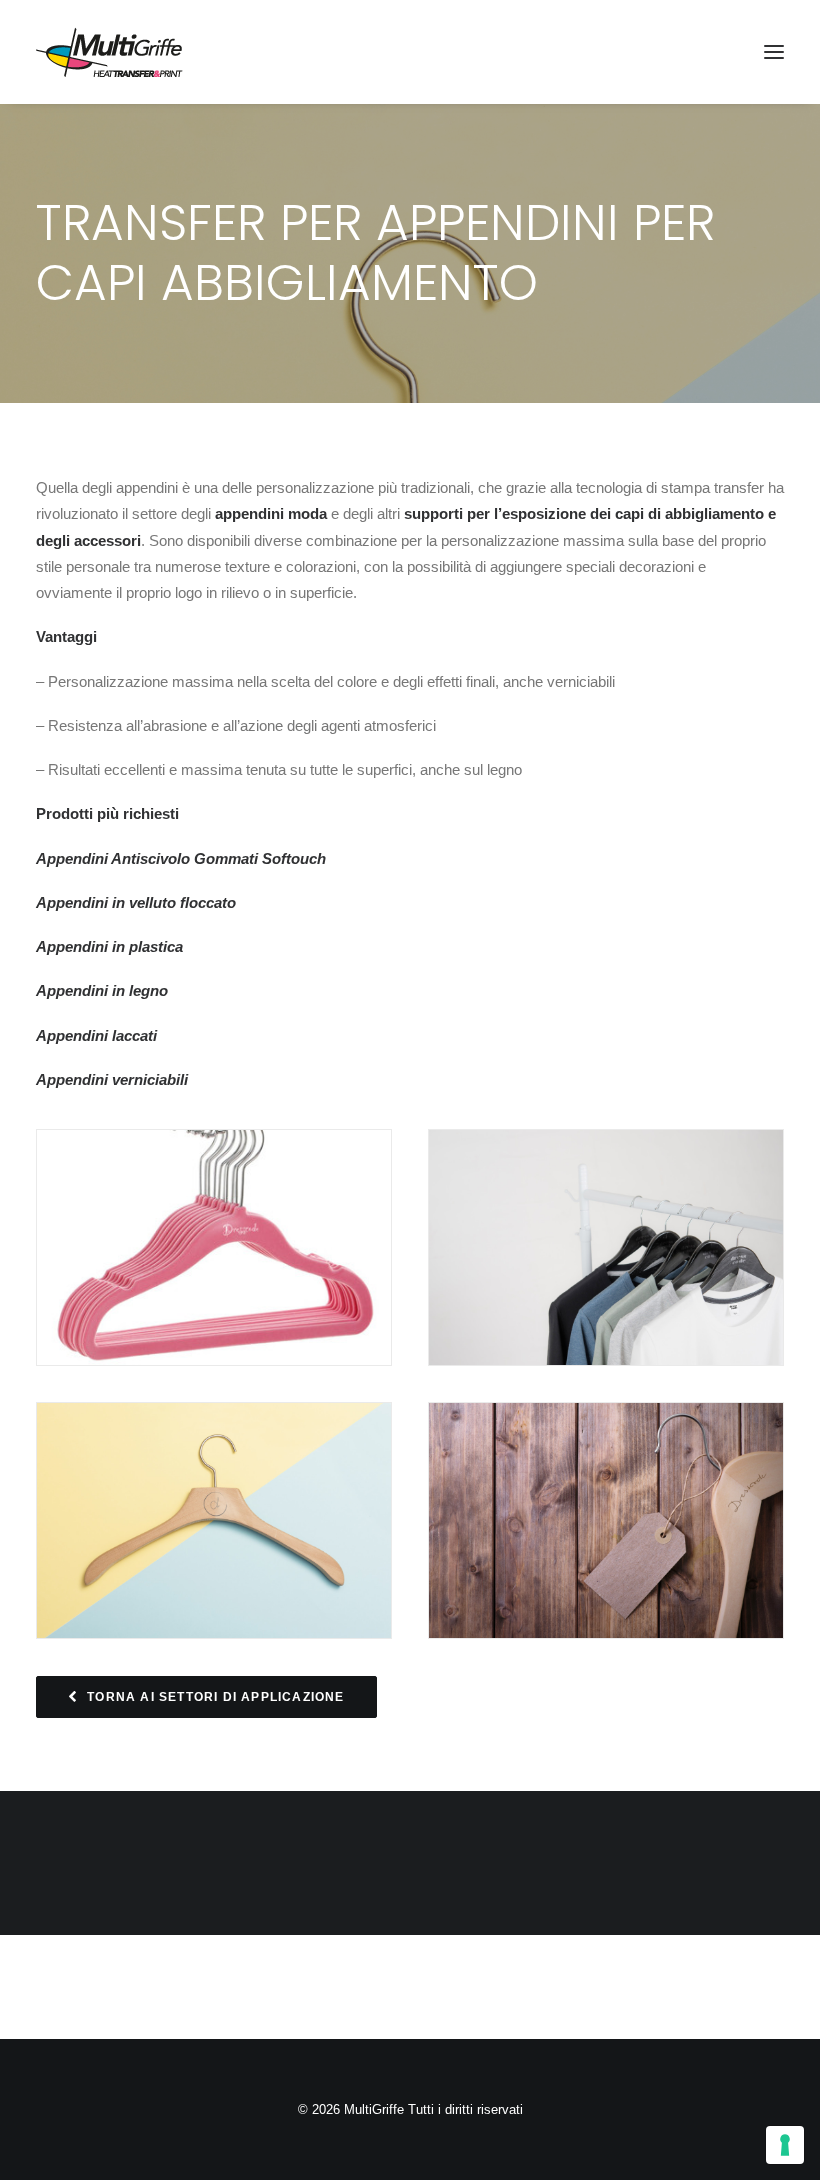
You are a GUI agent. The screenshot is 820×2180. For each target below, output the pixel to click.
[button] (774, 52)
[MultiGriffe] (109, 52)
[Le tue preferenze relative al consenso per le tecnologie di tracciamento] (785, 2145)
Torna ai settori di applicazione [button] (215, 1697)
